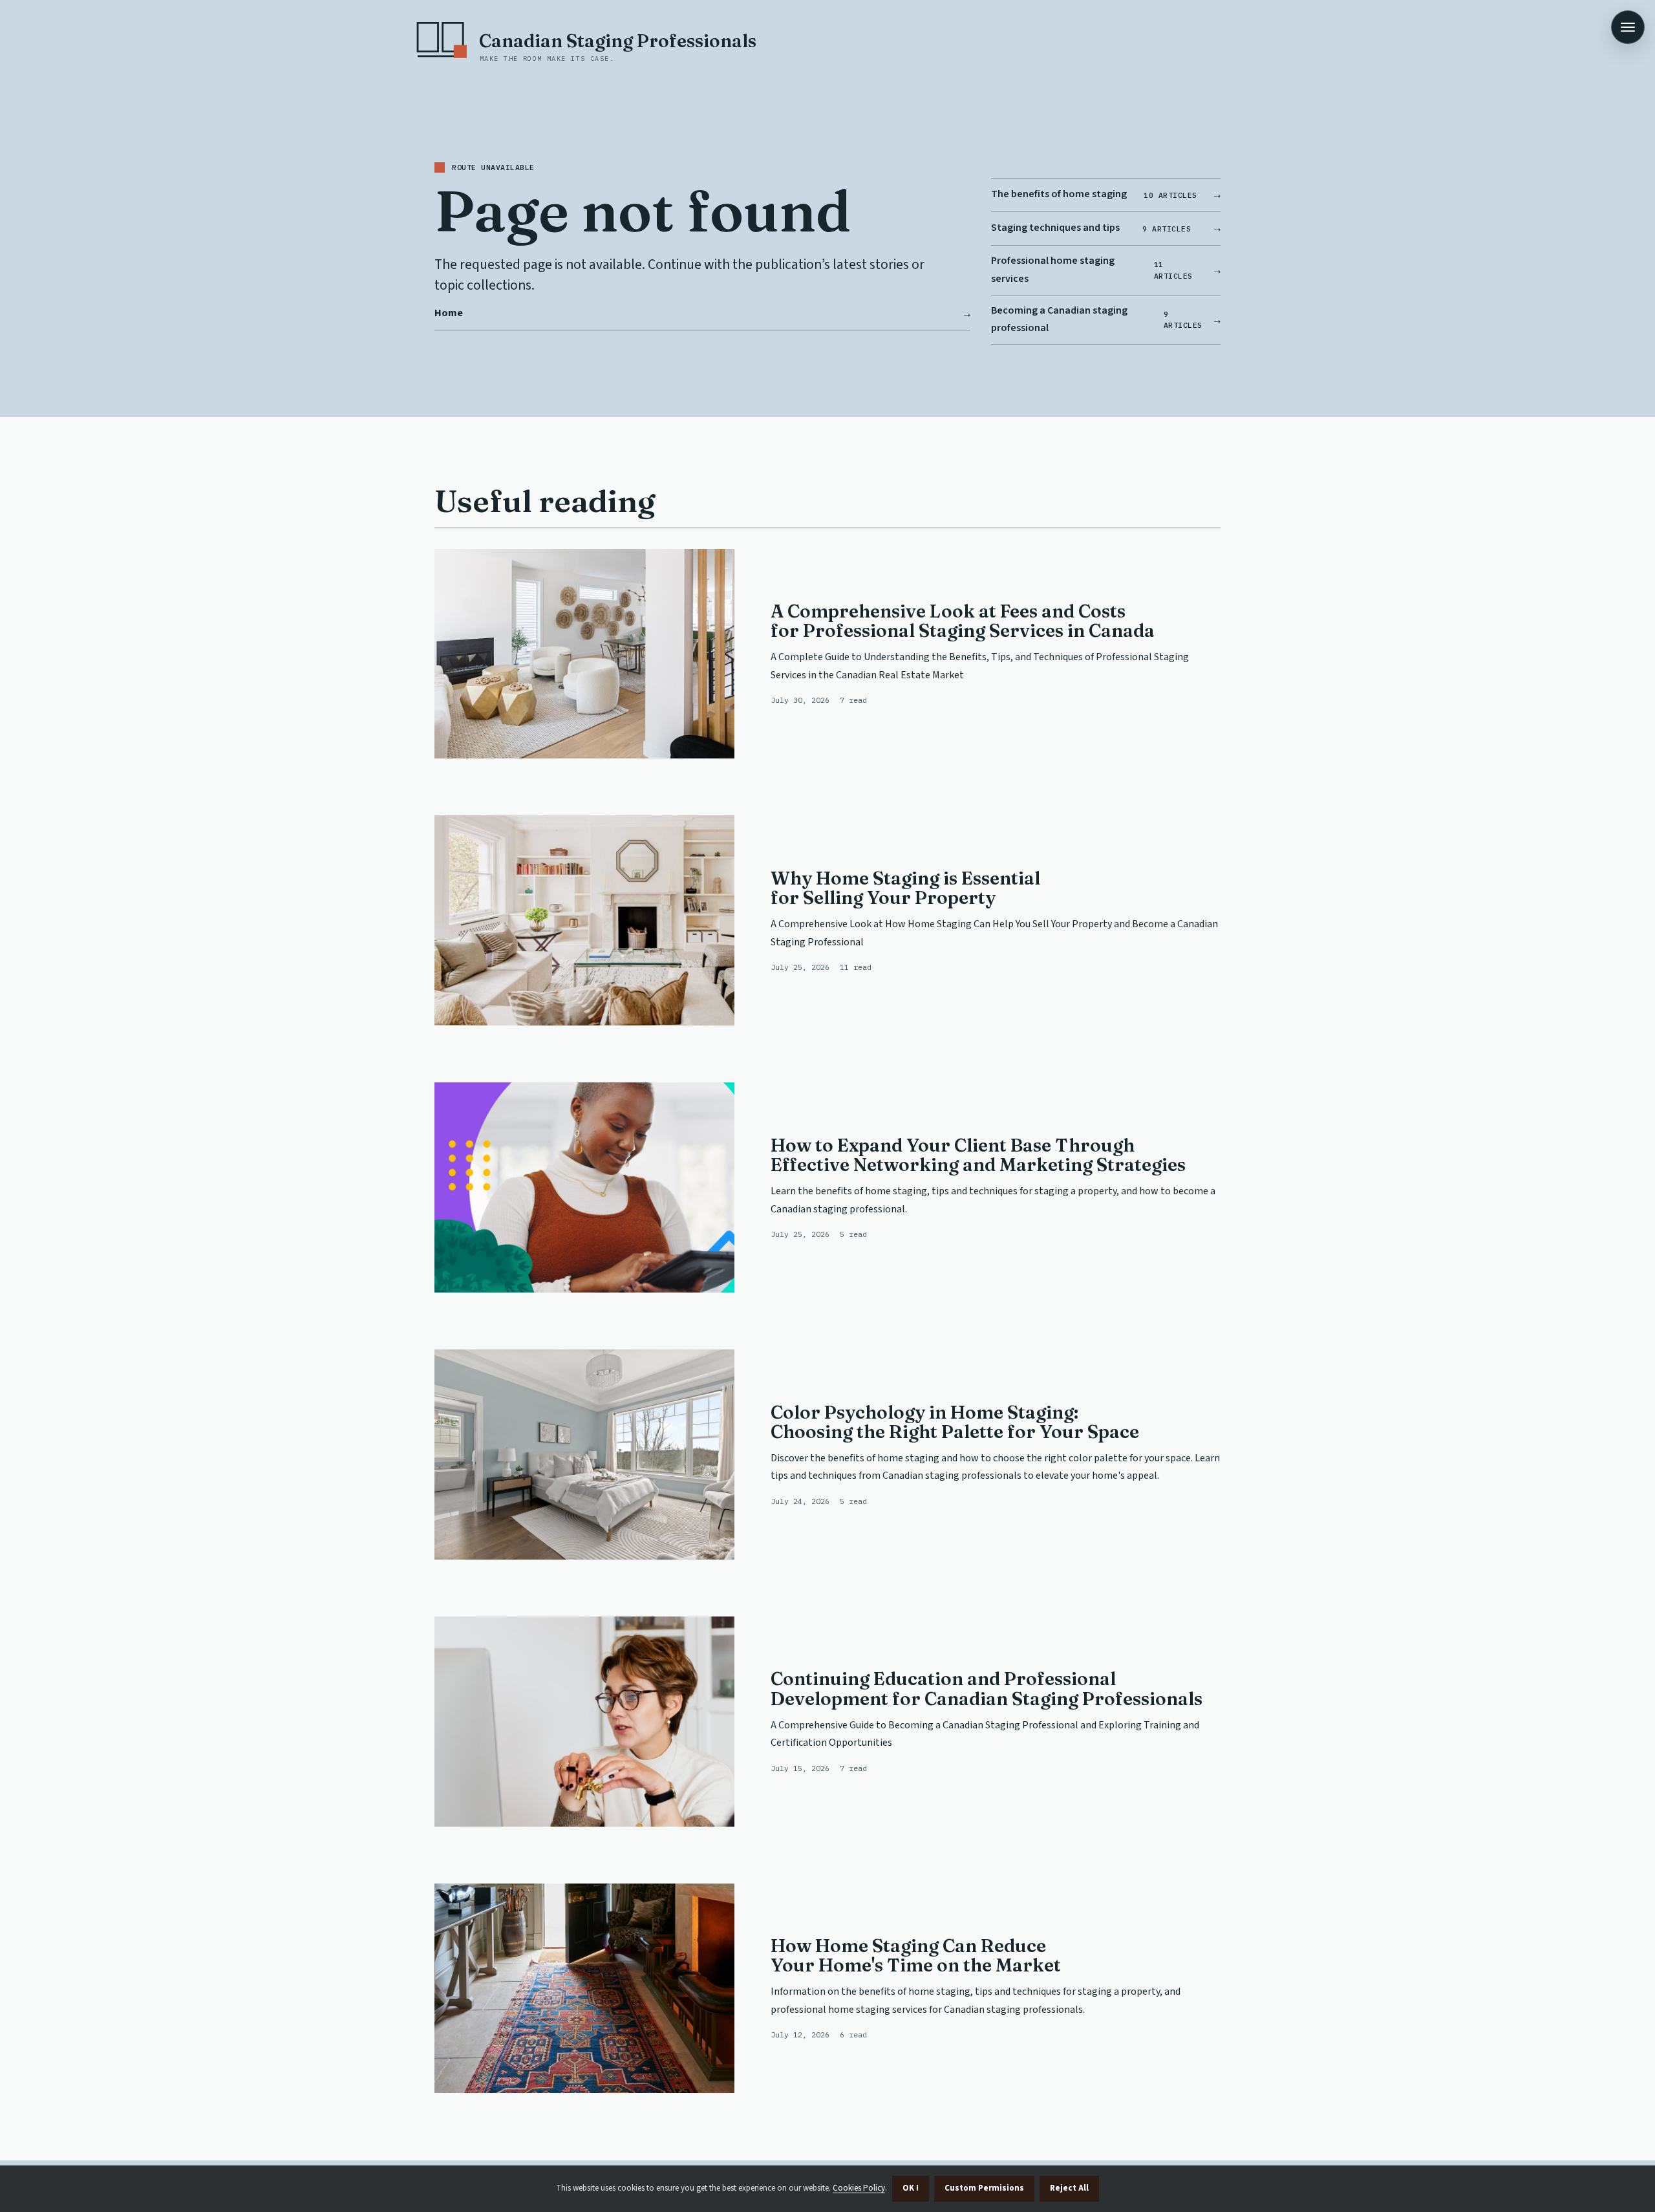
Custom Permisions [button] (984, 2188)
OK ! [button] (911, 2188)
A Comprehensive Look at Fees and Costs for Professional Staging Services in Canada (963, 621)
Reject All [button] (1069, 2188)
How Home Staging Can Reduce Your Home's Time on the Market (916, 1955)
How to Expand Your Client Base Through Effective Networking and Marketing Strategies (978, 1155)
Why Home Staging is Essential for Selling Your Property (905, 888)
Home (449, 313)
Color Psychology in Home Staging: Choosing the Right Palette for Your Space (955, 1422)
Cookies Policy (859, 2188)
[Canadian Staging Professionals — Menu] (1628, 27)
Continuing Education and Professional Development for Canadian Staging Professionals (987, 1688)
